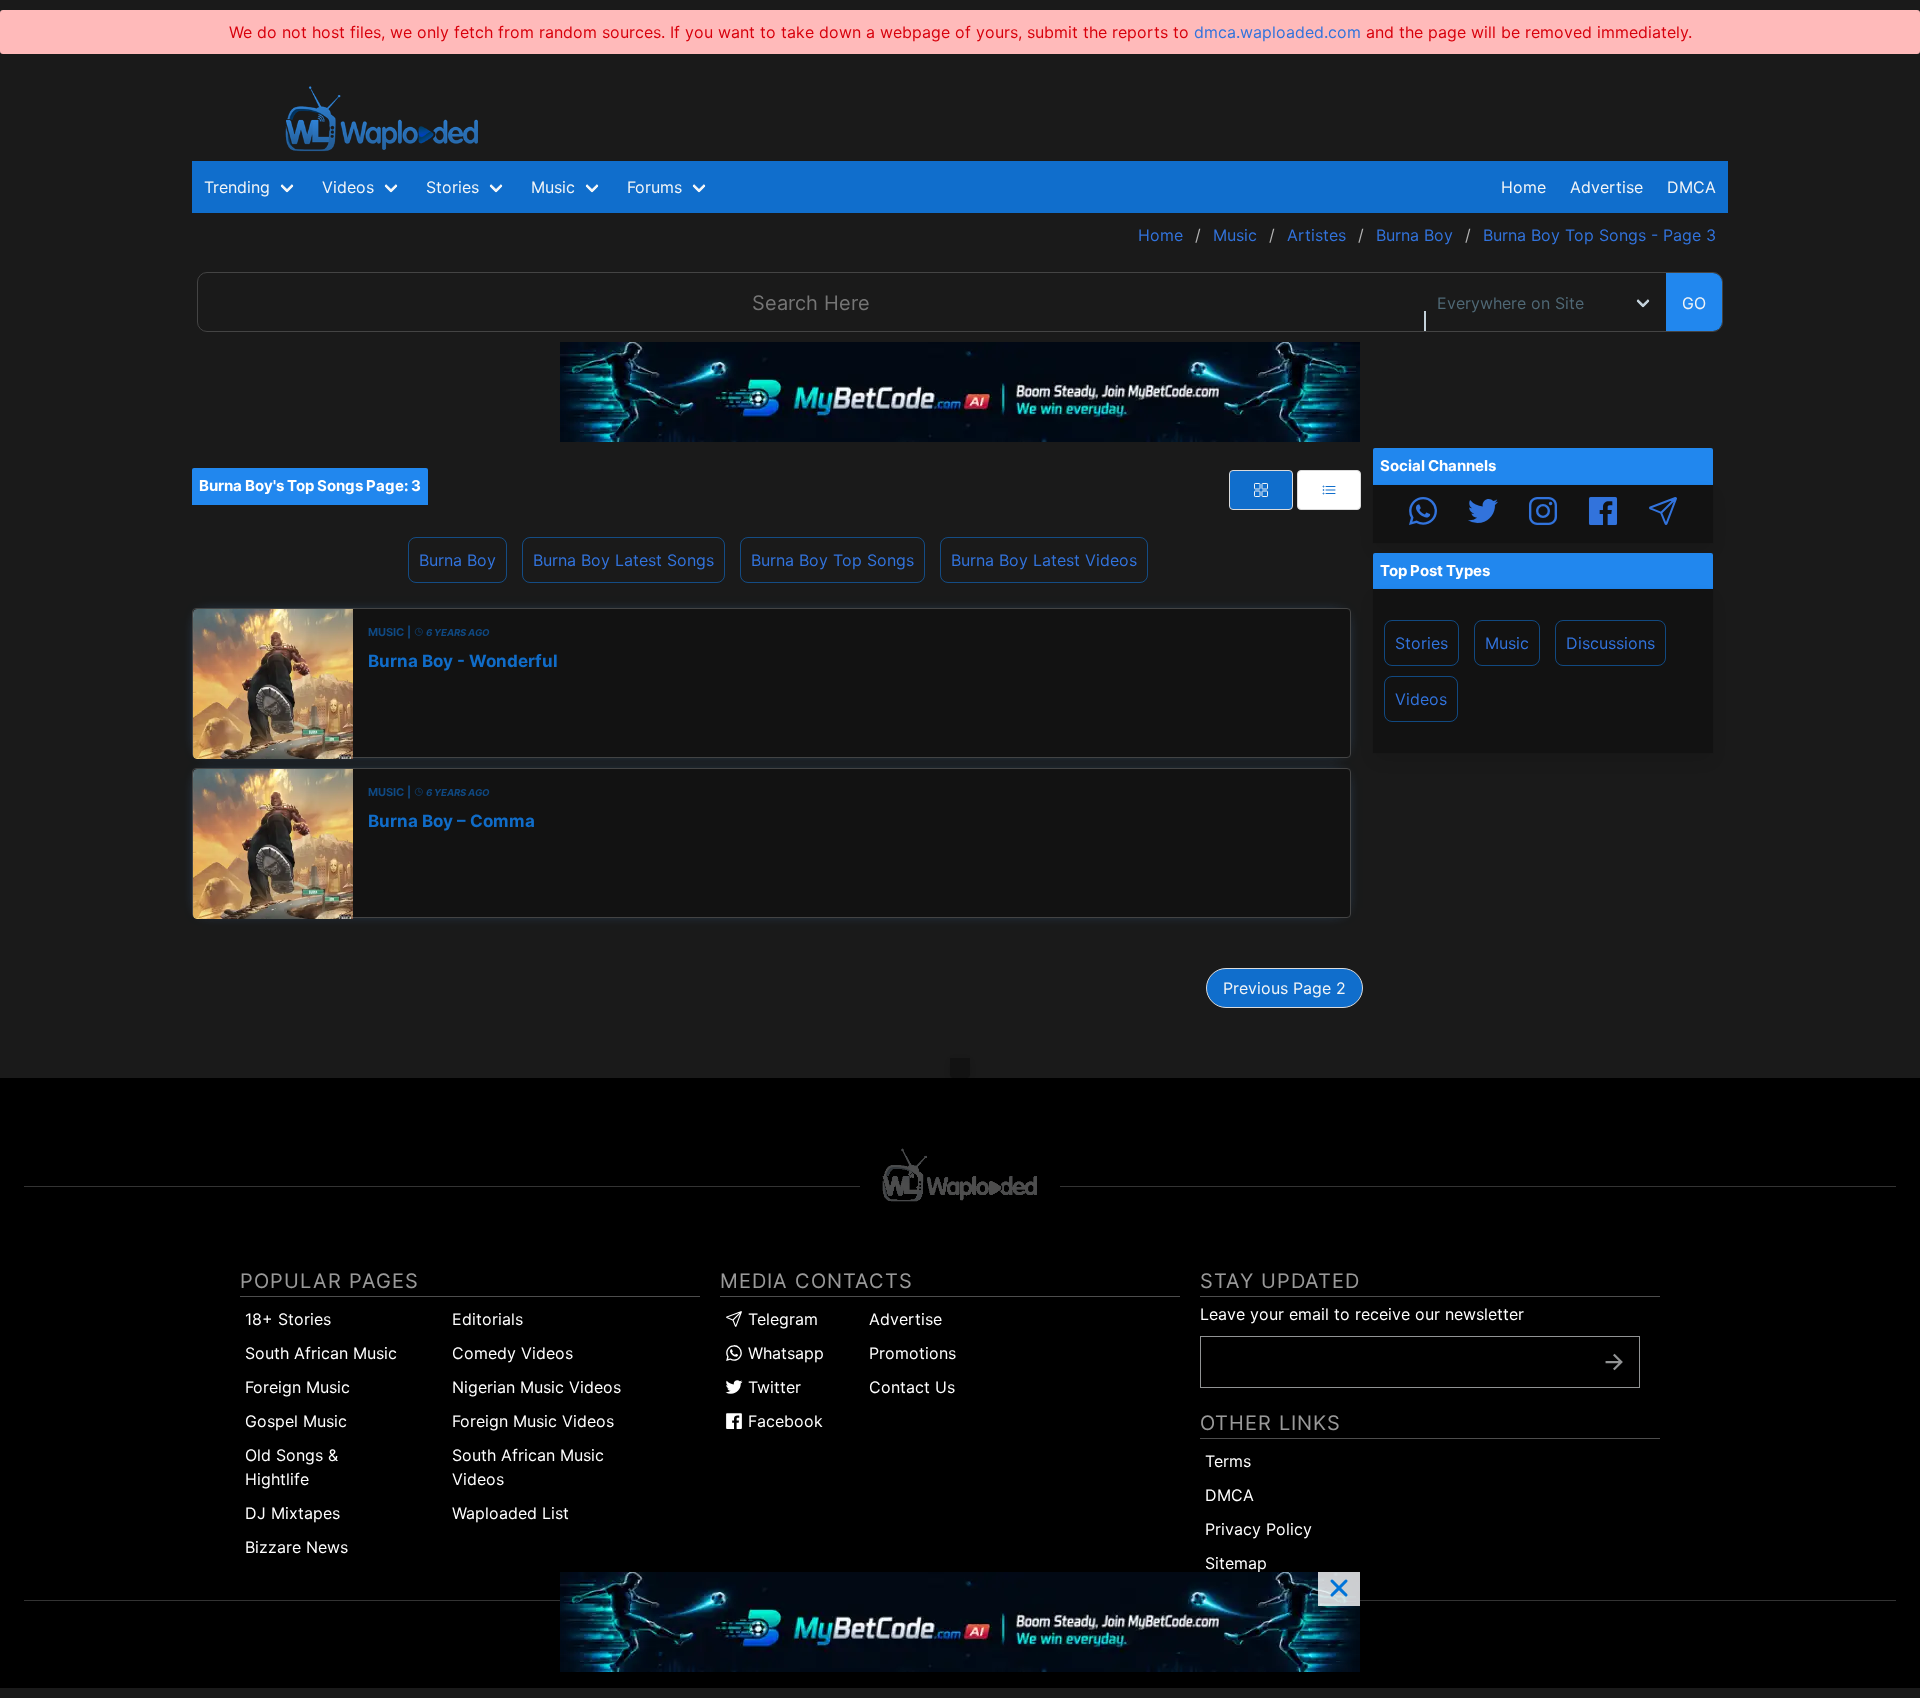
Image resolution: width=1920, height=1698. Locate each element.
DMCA (1691, 187)
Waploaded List (510, 1513)
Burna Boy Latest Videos (1044, 560)
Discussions (1610, 643)
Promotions (912, 1353)
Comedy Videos (512, 1353)
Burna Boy (457, 560)
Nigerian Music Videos (536, 1387)
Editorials (487, 1319)
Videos (1421, 699)
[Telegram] (1663, 514)
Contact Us (912, 1387)
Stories (1421, 643)
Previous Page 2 (1284, 988)
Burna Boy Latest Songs (623, 560)
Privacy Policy (1258, 1529)
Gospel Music (296, 1421)
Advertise (905, 1319)
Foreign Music (297, 1387)
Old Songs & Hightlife (291, 1467)
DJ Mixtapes (292, 1513)
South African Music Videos (528, 1467)
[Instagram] (1543, 514)
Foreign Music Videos (533, 1421)
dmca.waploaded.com (1277, 32)
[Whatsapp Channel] (1423, 514)
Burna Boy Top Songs (832, 560)
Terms (1228, 1461)
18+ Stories (288, 1319)
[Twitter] (1483, 514)
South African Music (321, 1353)
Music (1507, 643)
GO (1694, 303)
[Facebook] (1603, 514)
